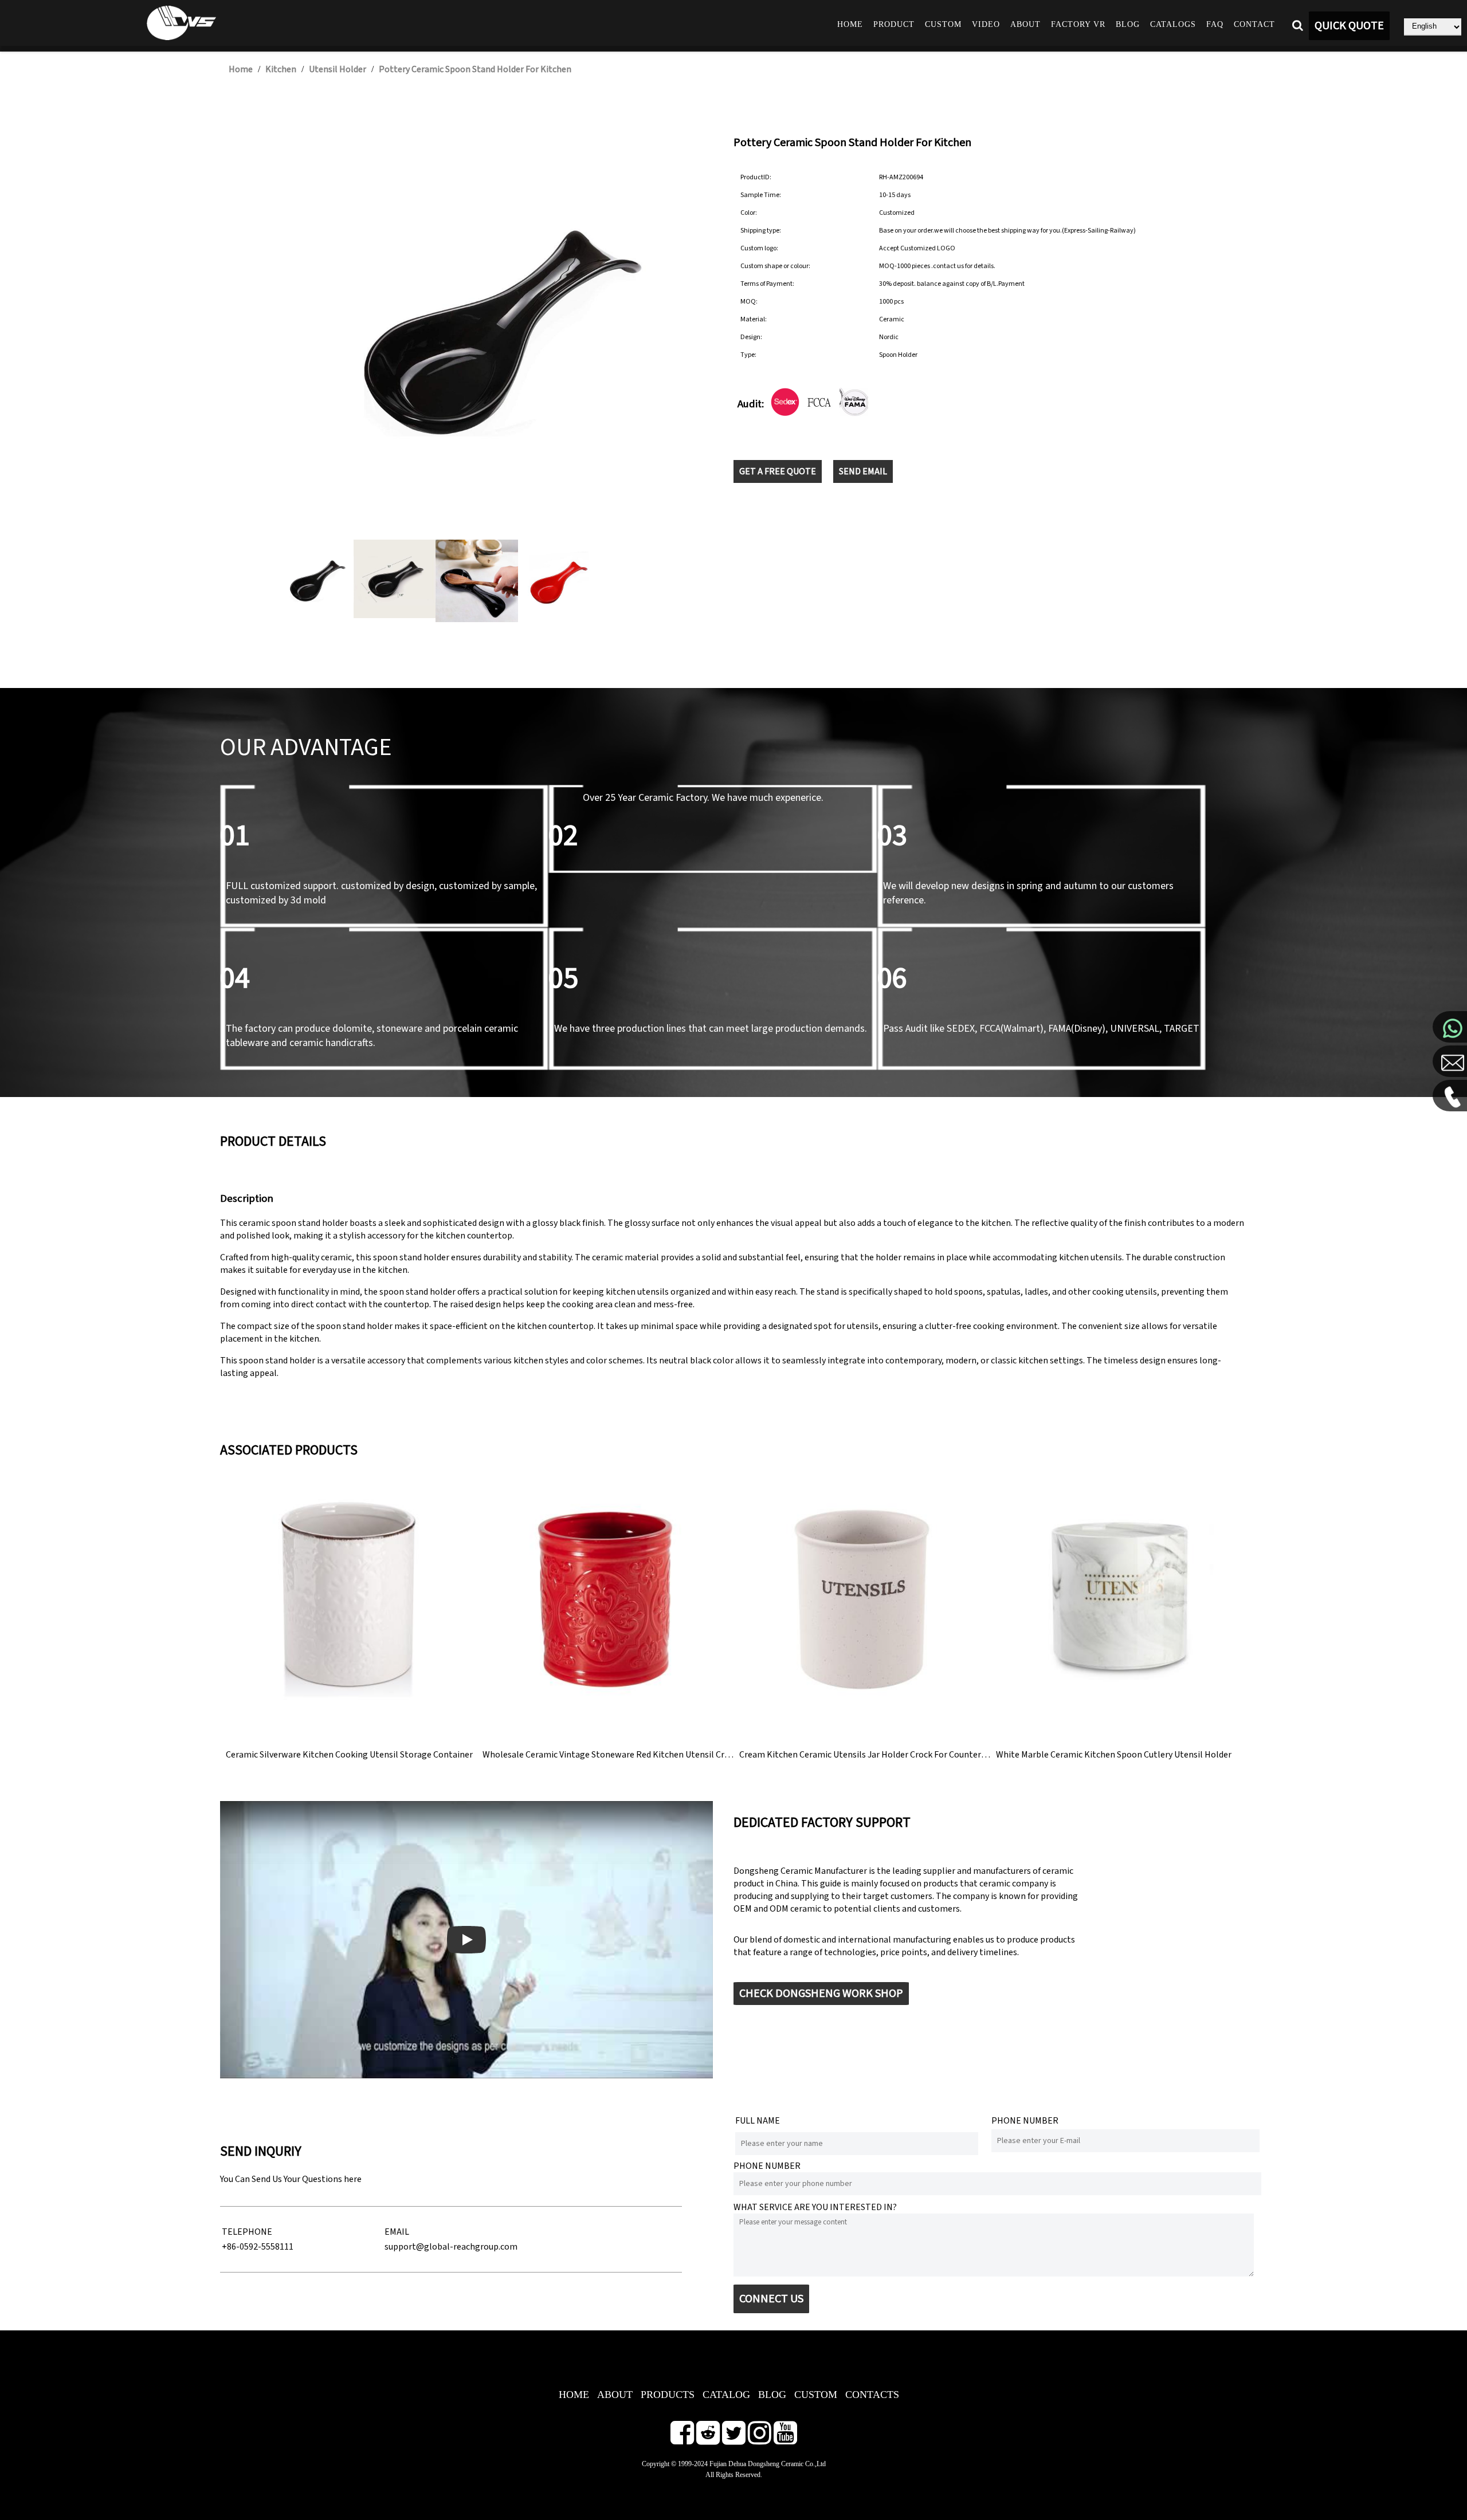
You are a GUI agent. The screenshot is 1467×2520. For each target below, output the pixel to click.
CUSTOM (816, 2395)
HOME (574, 2395)
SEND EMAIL (863, 471)
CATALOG (726, 2395)
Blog (1128, 24)
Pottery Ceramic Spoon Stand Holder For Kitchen (475, 69)
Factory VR (1078, 24)
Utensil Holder (338, 69)
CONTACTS (872, 2395)
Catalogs (1173, 24)
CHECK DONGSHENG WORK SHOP (821, 1994)
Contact (1254, 24)
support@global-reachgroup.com (451, 2247)
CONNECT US (771, 2299)
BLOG (772, 2395)
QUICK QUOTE (1349, 26)
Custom (943, 24)
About (1025, 24)
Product (894, 24)
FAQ (1215, 24)
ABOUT (615, 2395)
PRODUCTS (668, 2395)
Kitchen (281, 69)
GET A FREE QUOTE (778, 471)
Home (850, 24)
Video (986, 24)
